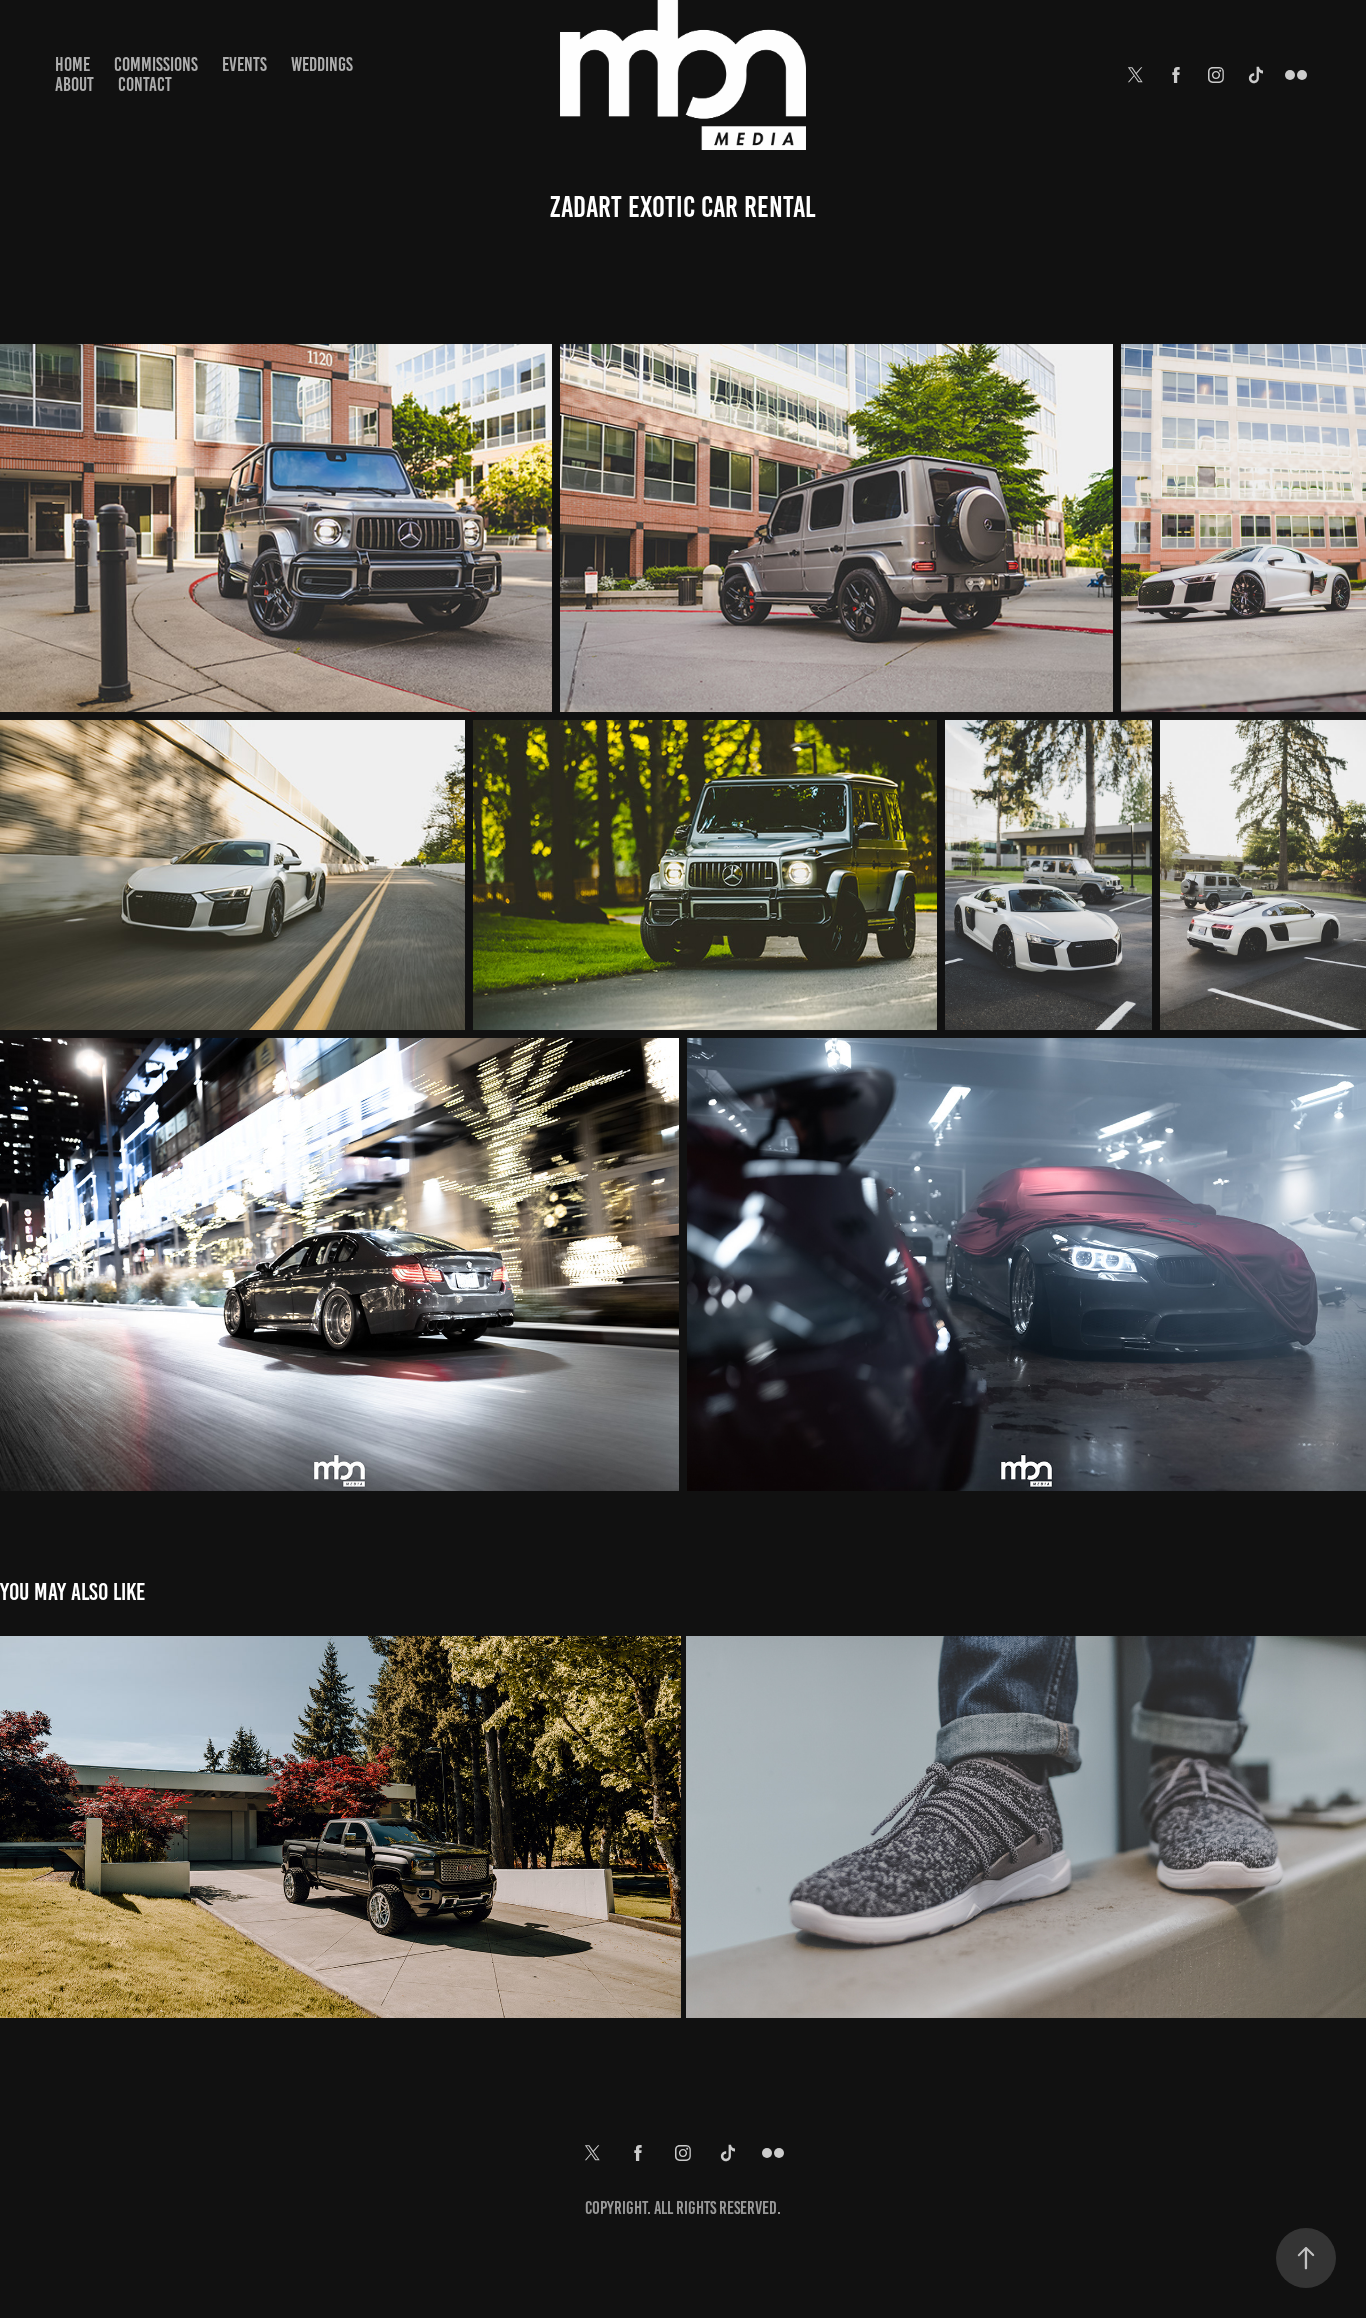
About (74, 84)
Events (244, 64)
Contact (145, 84)
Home (72, 64)
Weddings (322, 64)
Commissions (156, 64)
